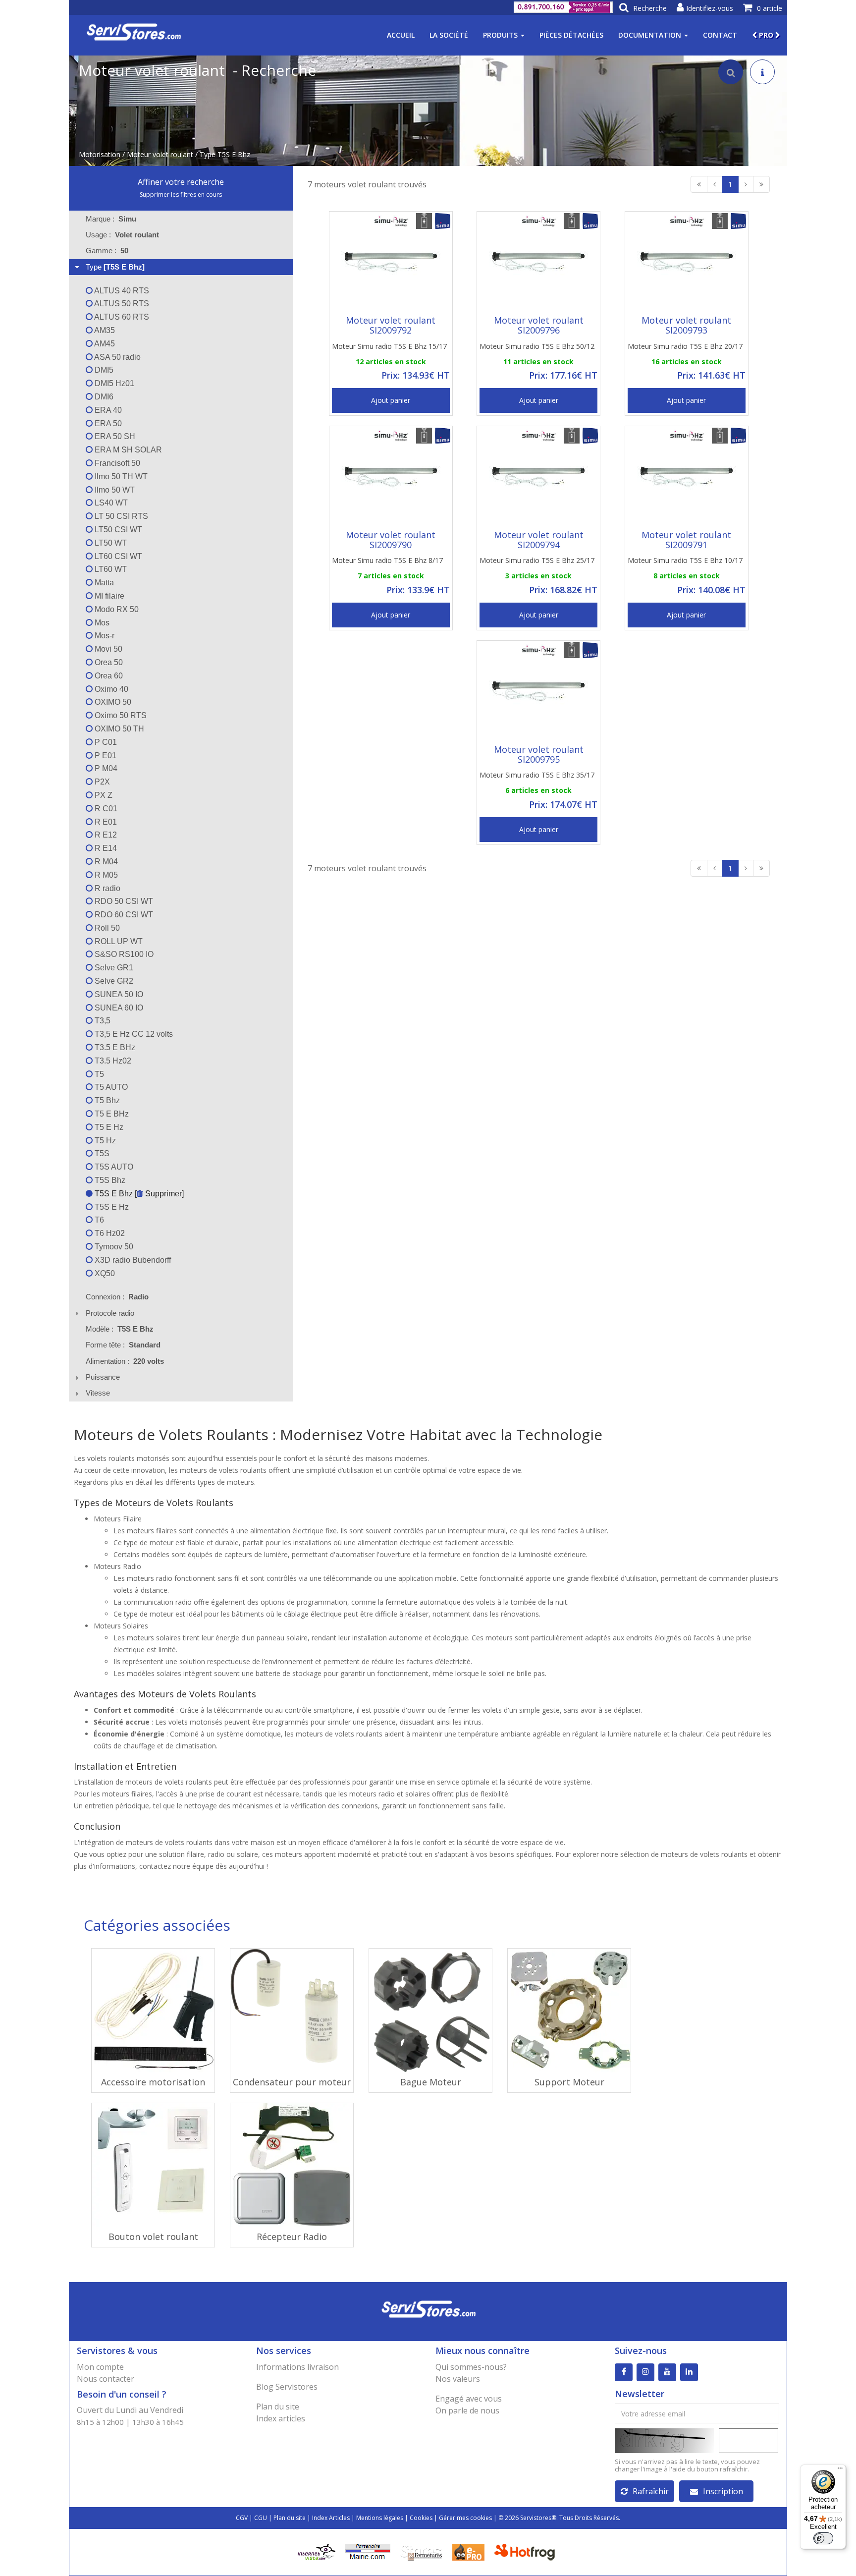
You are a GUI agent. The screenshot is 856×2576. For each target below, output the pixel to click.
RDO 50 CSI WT (123, 901)
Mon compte (100, 2367)
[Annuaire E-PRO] (468, 2551)
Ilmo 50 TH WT (120, 476)
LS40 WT (110, 503)
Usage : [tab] (122, 235)
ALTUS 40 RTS (121, 291)
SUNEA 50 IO (118, 994)
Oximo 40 (110, 689)
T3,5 (102, 1021)
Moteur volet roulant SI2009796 (539, 325)
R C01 (105, 809)
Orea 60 (108, 676)
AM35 (104, 330)
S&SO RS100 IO (123, 954)
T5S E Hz (111, 1207)
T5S (101, 1153)
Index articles (281, 2418)
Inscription (723, 2491)
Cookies (421, 2518)
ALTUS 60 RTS (121, 317)
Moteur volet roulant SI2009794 (539, 540)
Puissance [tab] (103, 1377)
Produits (501, 35)
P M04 (105, 768)
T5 (98, 1074)
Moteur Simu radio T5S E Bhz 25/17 (537, 560)
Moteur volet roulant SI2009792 (391, 325)
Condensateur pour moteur (292, 2082)
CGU (261, 2518)
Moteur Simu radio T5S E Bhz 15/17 (389, 346)
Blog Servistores (287, 2387)
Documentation (651, 35)
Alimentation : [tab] (125, 1361)
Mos (101, 623)
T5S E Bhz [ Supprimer (137, 1194)
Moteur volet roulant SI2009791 (686, 540)
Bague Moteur (431, 2082)
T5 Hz (104, 1141)
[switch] (823, 2538)
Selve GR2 (113, 981)
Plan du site (278, 2407)
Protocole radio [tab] (110, 1313)
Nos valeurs (458, 2379)
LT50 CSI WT (117, 530)
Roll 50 (106, 928)
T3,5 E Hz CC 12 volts (133, 1034)
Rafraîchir (651, 2491)
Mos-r (104, 636)
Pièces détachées (571, 35)
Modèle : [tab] (120, 1329)
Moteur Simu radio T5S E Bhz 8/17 (387, 560)
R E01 (105, 822)
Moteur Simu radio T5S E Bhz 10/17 (685, 560)
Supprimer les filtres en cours (181, 195)
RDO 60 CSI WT (123, 915)
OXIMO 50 (112, 702)
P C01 (105, 742)
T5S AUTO (113, 1167)
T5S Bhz (109, 1180)
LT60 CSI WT (117, 556)
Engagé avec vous (469, 2399)
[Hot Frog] (527, 2551)
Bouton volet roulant (153, 2237)
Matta (103, 583)
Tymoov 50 (113, 1247)
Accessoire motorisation (153, 2082)
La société (449, 35)
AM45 (104, 344)
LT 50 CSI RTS (120, 516)
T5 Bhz (106, 1100)
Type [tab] (115, 267)
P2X (101, 782)
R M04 (105, 862)
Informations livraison (297, 2367)
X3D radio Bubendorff (132, 1260)
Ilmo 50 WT (114, 490)
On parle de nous (467, 2410)
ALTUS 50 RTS (121, 304)
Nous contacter (106, 2379)
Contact (720, 35)
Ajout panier (391, 400)
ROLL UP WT (118, 941)
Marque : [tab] (111, 219)
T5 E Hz (108, 1127)
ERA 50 (107, 423)
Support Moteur (569, 2082)
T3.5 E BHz (114, 1047)
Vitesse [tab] (98, 1393)
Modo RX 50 (116, 609)
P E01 (105, 756)
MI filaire (108, 596)
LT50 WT (110, 543)
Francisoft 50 (116, 463)
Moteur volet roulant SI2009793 (686, 325)
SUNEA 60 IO (118, 1008)
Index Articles (331, 2518)
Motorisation (100, 154)
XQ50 (104, 1273)
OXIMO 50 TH (118, 729)
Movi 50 (107, 649)
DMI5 (103, 370)
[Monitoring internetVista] (317, 2551)
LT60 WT (110, 569)
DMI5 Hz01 (113, 383)
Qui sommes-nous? (471, 2367)
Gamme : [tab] (107, 251)
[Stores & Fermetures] (421, 2551)
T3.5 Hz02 (112, 1061)
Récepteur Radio (292, 2237)
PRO (766, 35)
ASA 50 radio (117, 357)
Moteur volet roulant (160, 154)
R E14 (105, 848)
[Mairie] (368, 2551)
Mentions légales (380, 2518)
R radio (107, 888)
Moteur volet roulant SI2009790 (391, 540)
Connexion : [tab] (117, 1297)
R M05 (105, 875)
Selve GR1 (113, 968)
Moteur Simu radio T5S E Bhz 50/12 (537, 346)
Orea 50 (108, 662)
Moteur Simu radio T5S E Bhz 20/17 (685, 346)
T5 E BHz (111, 1114)
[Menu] (840, 2470)
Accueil (401, 35)
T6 (98, 1220)
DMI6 (103, 397)
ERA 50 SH (114, 436)
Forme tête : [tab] (123, 1345)
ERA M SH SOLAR (127, 450)
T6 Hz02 (109, 1233)
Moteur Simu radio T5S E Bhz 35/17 (537, 775)
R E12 (105, 835)
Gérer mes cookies (465, 2518)
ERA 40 (107, 410)
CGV (242, 2518)
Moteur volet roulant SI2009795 (539, 754)
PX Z (103, 795)
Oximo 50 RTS (120, 715)
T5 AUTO (110, 1087)
